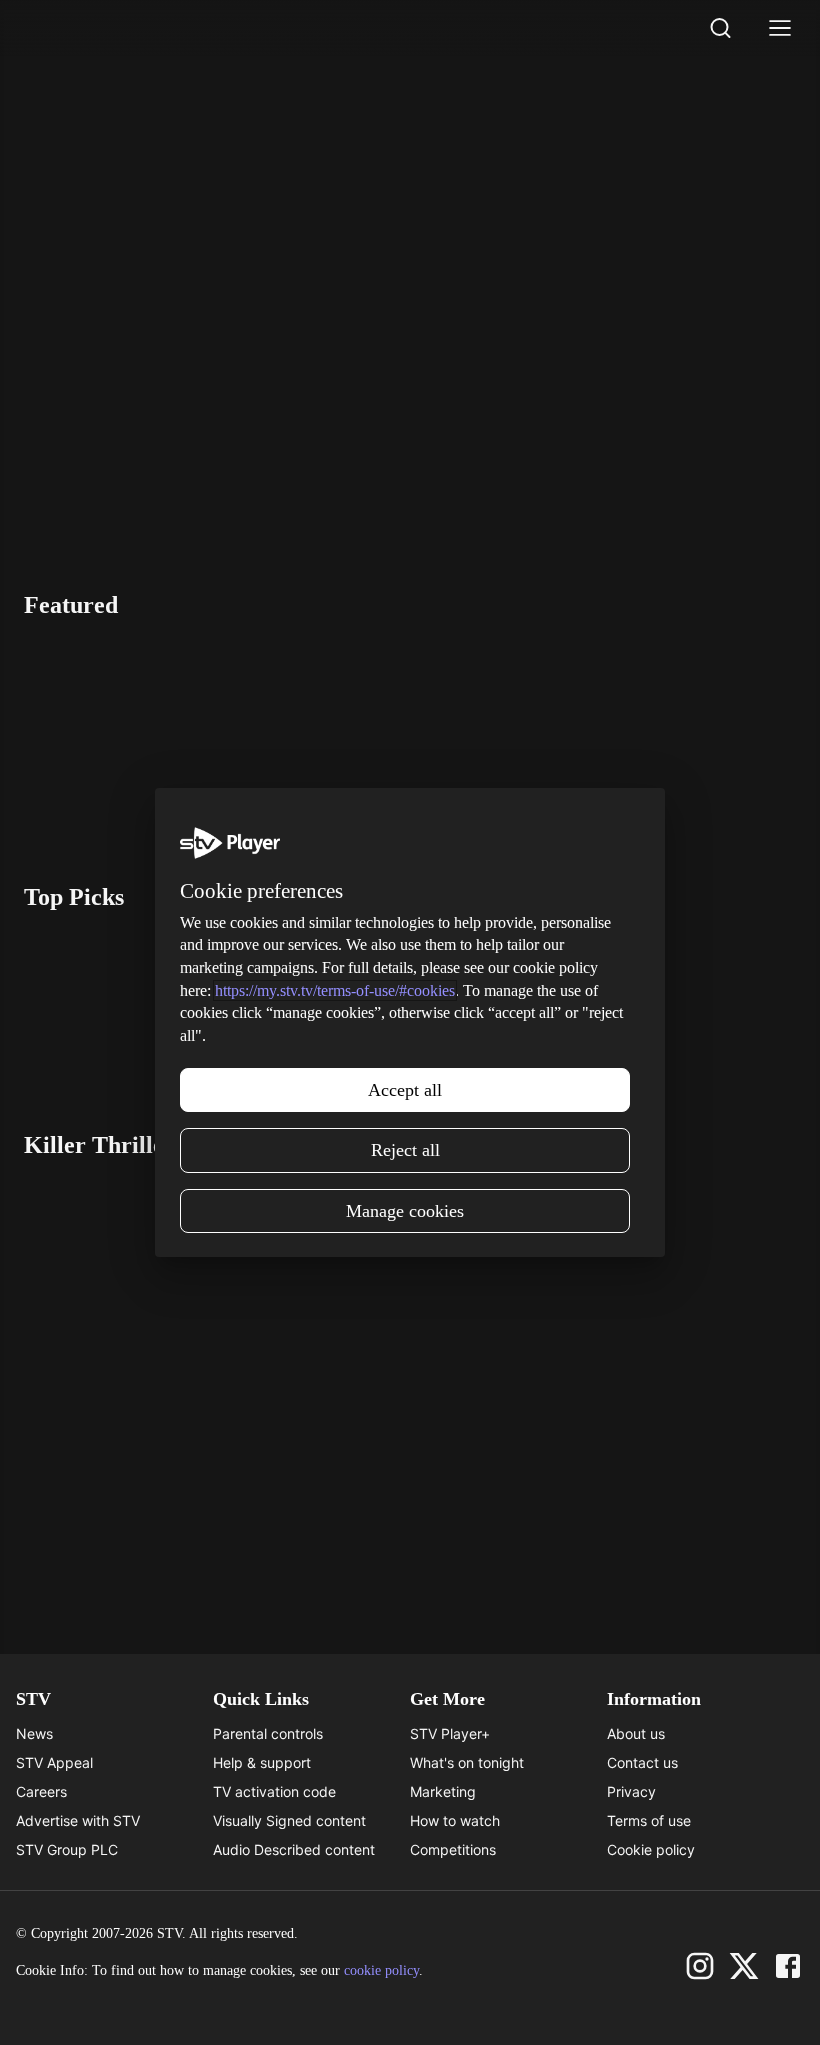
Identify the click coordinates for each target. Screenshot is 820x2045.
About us (636, 1733)
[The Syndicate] (490, 1008)
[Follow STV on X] (744, 1966)
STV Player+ (450, 1733)
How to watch (455, 1820)
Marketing (443, 1791)
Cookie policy (651, 1849)
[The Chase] (174, 1008)
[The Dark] (490, 1373)
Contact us (642, 1762)
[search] (720, 28)
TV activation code (274, 1791)
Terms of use (649, 1820)
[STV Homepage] (71, 28)
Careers (41, 1791)
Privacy (631, 1791)
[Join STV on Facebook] (788, 1966)
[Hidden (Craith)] (605, 738)
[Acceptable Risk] (212, 738)
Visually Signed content (289, 1820)
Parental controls (268, 1733)
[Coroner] (174, 1373)
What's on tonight (467, 1762)
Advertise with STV (78, 1820)
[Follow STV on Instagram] (700, 1966)
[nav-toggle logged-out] (780, 28)
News (34, 1733)
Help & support (262, 1762)
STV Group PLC (67, 1849)
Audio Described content (294, 1849)
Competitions (453, 1849)
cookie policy (381, 1970)
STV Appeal (54, 1762)
